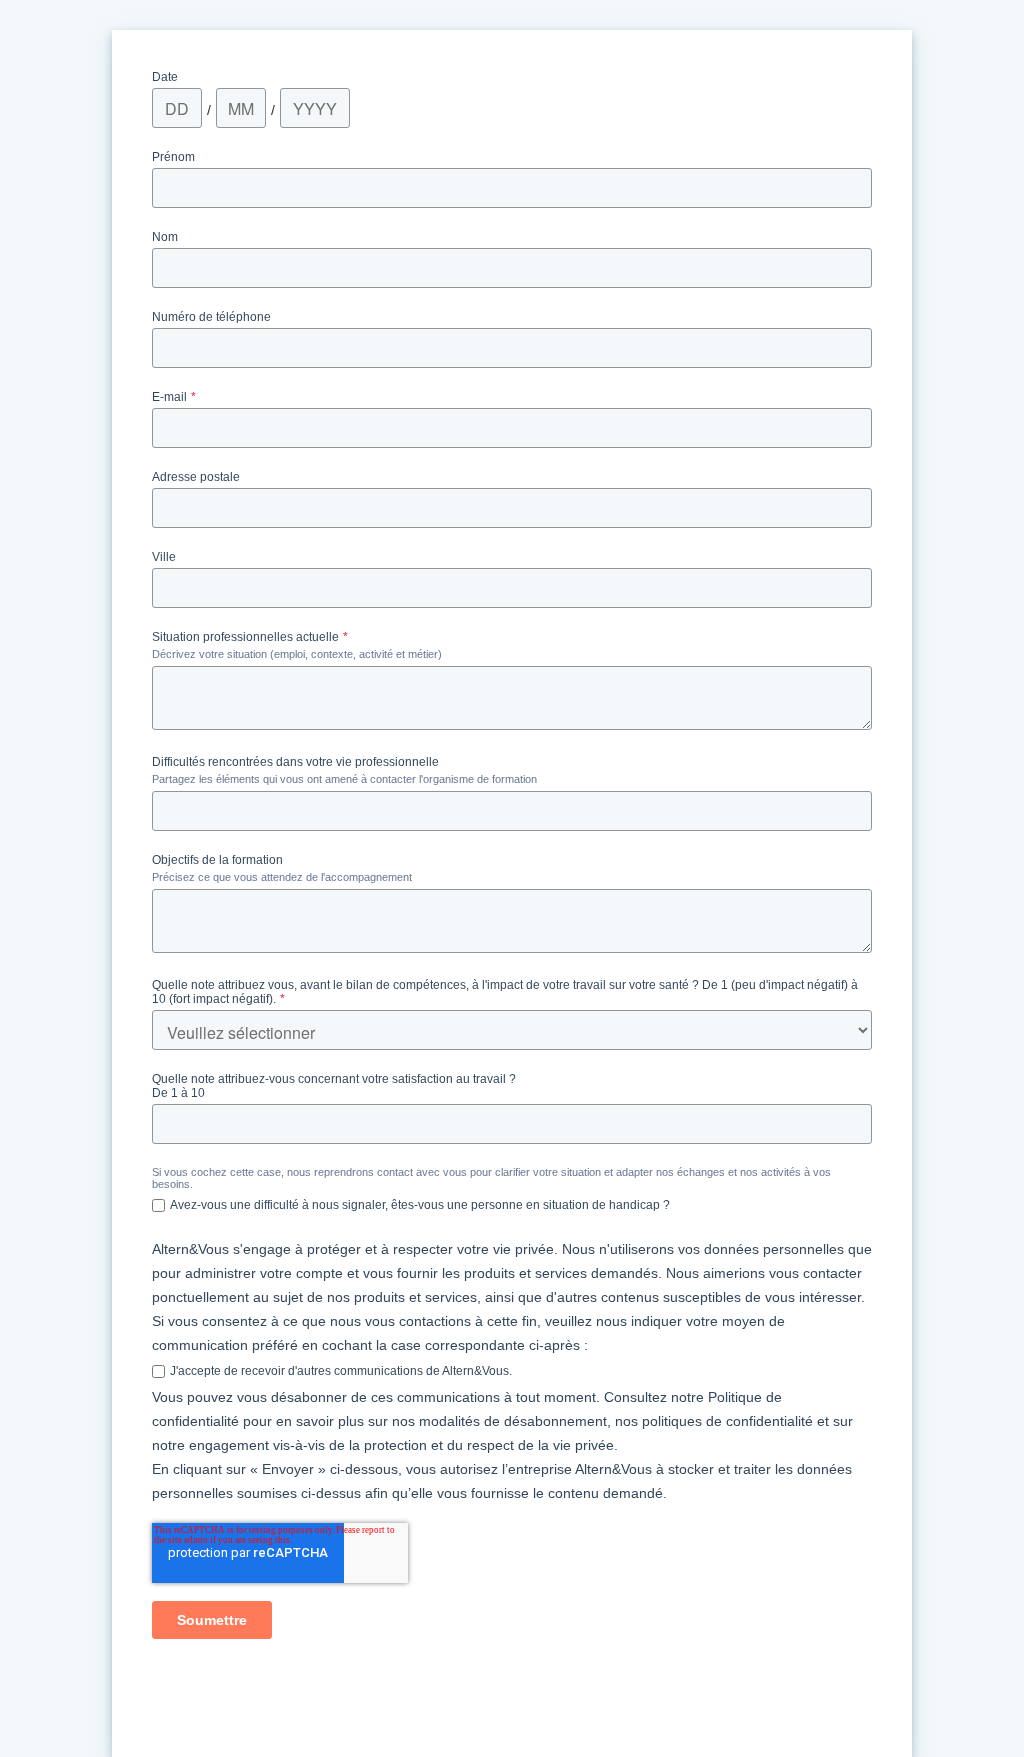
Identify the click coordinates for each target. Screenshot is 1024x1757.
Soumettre (212, 1620)
